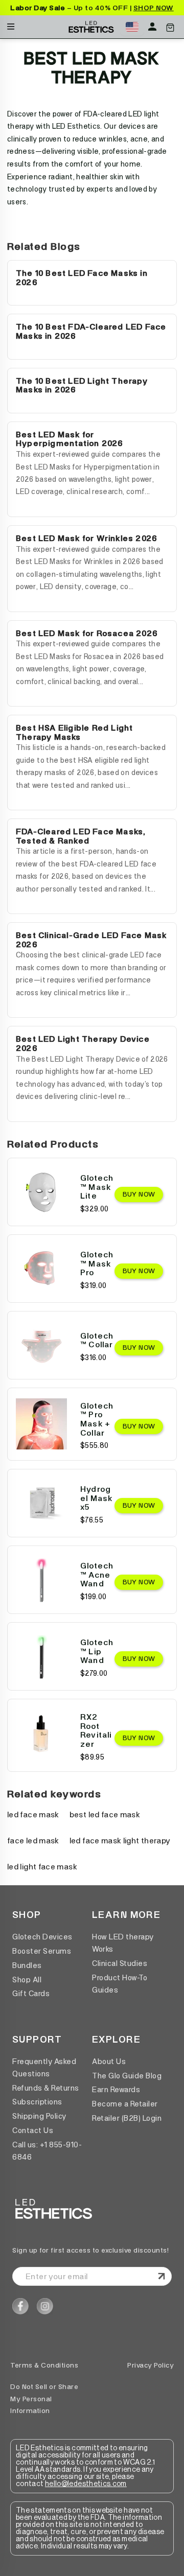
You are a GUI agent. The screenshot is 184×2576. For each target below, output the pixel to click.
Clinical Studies (120, 1963)
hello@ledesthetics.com (86, 2484)
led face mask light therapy (120, 1841)
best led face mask (105, 1814)
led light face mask (42, 1867)
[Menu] (11, 24)
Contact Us (33, 2130)
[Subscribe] (162, 2277)
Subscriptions (37, 2102)
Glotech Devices (42, 1937)
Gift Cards (31, 1994)
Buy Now (139, 1194)
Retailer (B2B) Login (127, 2118)
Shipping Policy (39, 2116)
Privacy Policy (151, 2365)
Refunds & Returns (46, 2088)
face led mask (33, 1841)
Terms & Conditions (44, 2365)
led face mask (33, 1814)
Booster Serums (42, 1951)
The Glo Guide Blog (127, 2076)
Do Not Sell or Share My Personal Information (44, 2399)
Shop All (27, 1980)
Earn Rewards (116, 2090)
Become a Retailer (125, 2104)
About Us (109, 2062)
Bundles (27, 1965)
